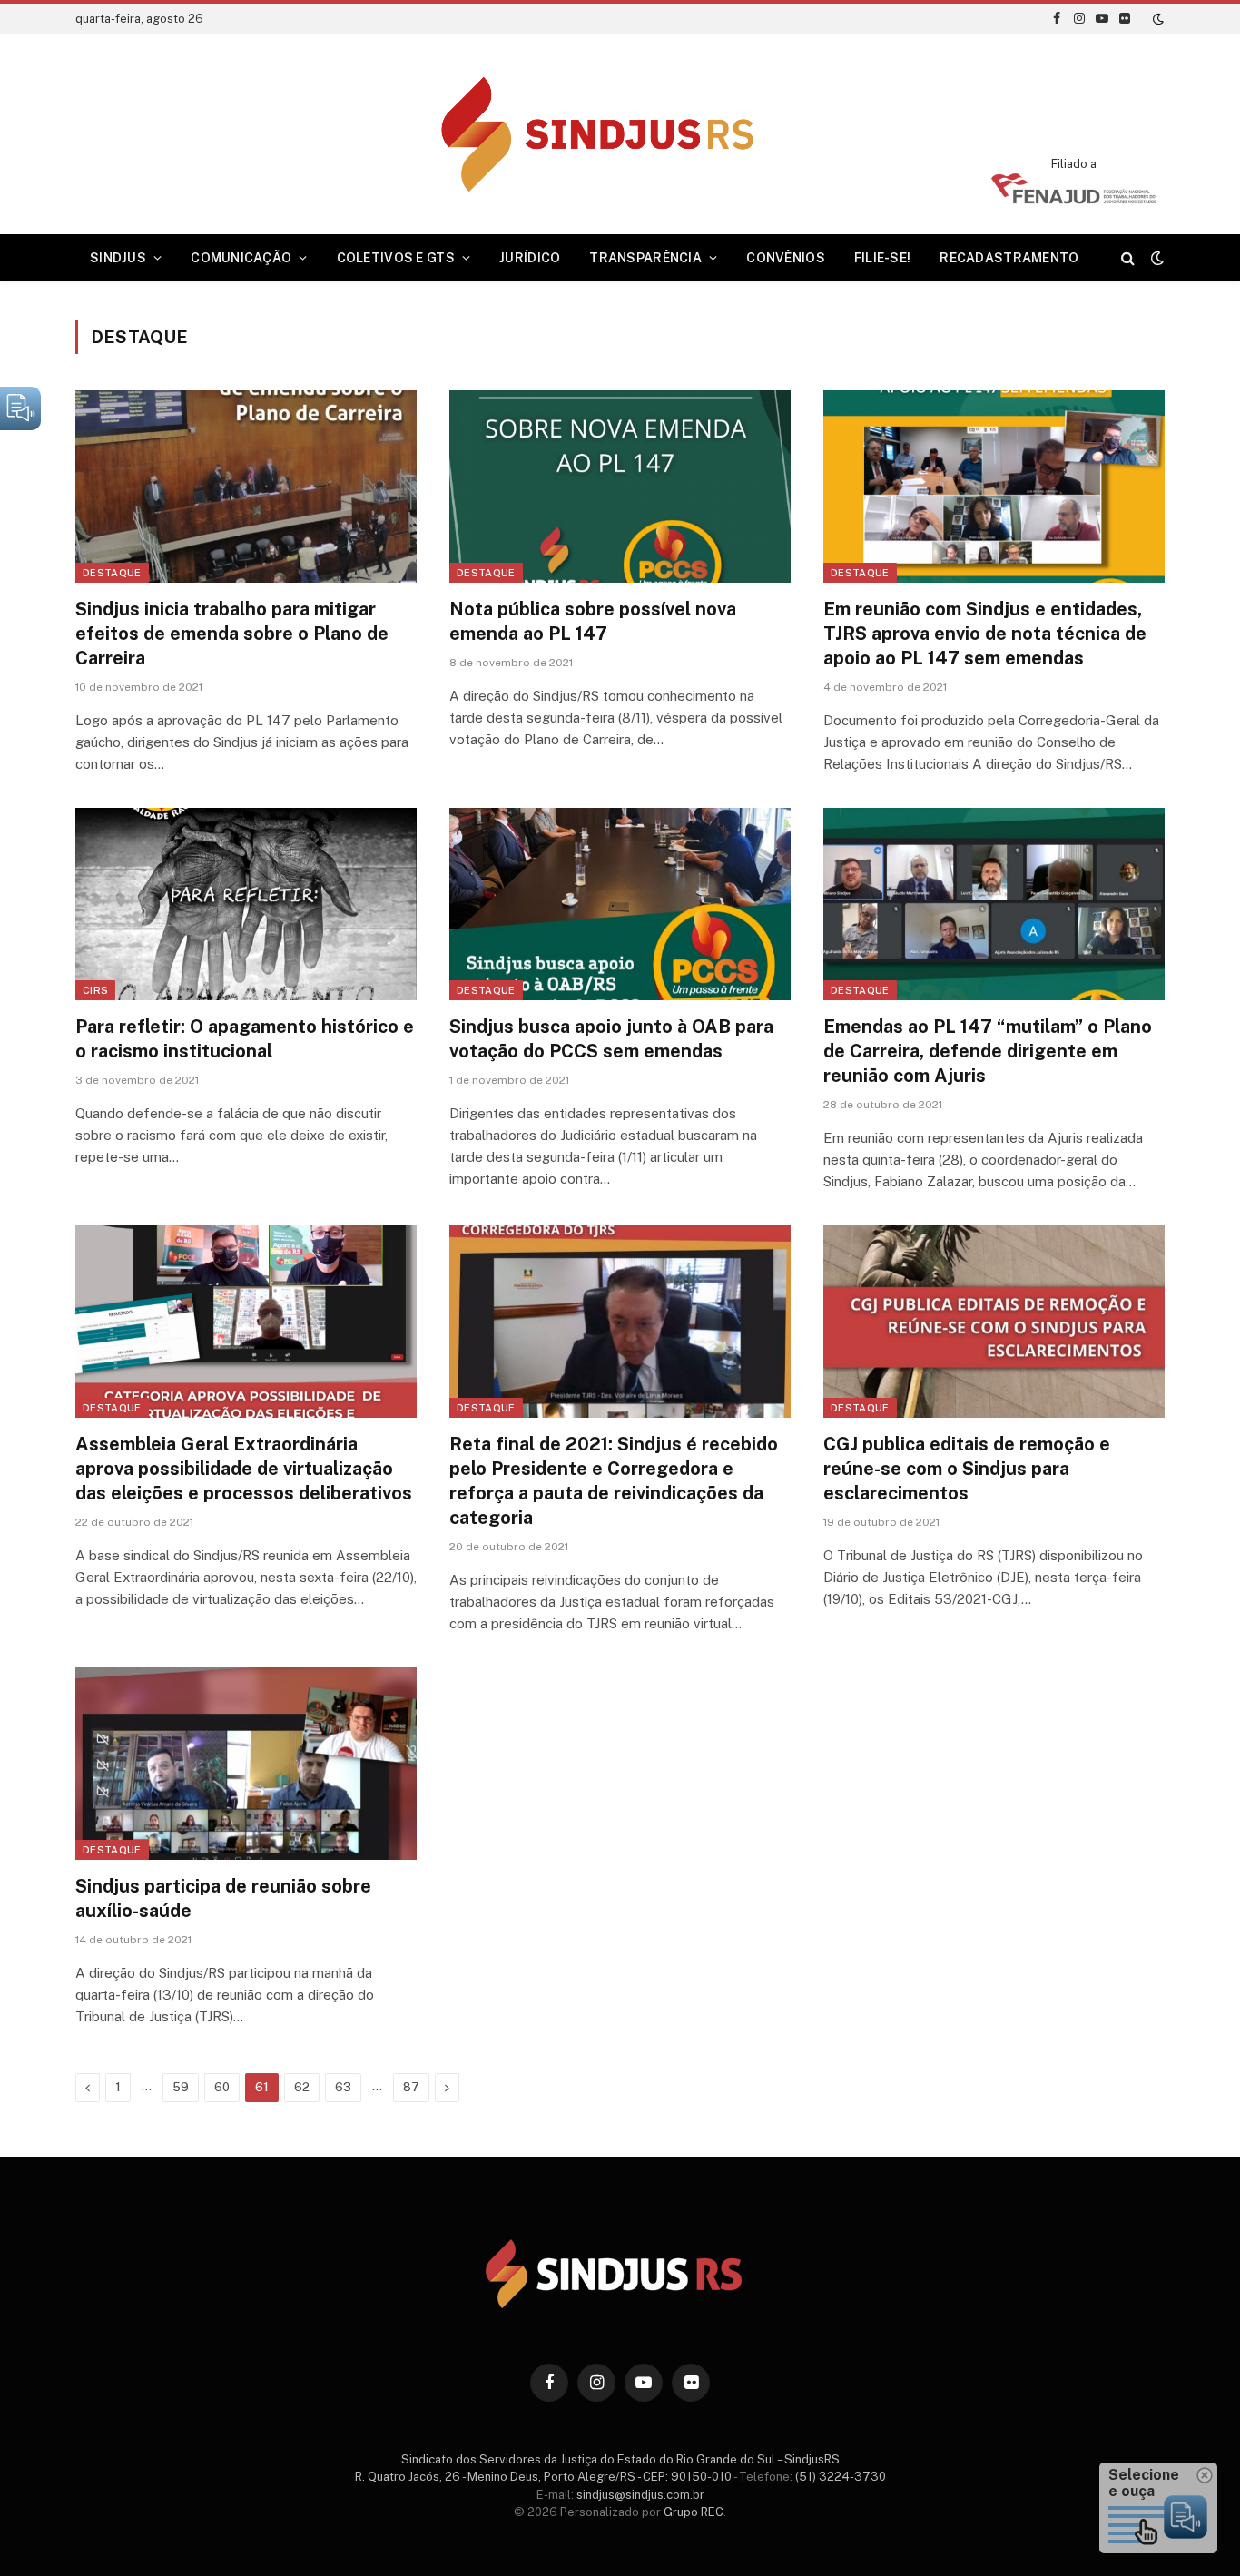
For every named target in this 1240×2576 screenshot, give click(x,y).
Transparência (645, 258)
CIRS (95, 990)
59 (181, 2087)
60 (222, 2087)
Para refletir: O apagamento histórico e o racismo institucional (245, 1039)
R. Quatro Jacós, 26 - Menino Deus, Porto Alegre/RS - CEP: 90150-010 (543, 2477)
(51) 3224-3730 (841, 2477)
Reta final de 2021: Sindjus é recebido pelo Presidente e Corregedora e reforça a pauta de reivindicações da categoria (614, 1481)
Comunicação (241, 258)
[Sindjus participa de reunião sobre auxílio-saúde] (246, 1764)
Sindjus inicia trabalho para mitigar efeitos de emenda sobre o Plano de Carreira (232, 634)
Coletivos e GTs (396, 258)
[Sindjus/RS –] (620, 134)
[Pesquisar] (1128, 258)
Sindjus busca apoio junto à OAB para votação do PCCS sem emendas (611, 1039)
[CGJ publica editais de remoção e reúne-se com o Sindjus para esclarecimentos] (994, 1322)
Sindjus (118, 258)
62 (302, 2087)
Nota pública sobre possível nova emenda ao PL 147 (593, 621)
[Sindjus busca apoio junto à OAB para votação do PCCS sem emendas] (620, 904)
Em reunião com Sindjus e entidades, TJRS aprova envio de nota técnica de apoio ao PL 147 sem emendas (985, 634)
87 (411, 2087)
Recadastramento (1009, 258)
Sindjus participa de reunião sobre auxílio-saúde (223, 1898)
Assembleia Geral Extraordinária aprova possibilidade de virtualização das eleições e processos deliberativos (244, 1469)
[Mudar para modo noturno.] (1156, 19)
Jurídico (530, 258)
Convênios (786, 258)
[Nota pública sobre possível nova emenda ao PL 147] (620, 487)
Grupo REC (694, 2512)
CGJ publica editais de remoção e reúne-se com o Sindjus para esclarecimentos (967, 1469)
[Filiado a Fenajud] (1074, 198)
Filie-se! (883, 258)
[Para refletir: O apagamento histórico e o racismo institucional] (246, 904)
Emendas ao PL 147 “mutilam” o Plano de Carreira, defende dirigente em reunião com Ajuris (988, 1051)
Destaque (112, 573)
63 (343, 2087)
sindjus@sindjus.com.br (640, 2495)
